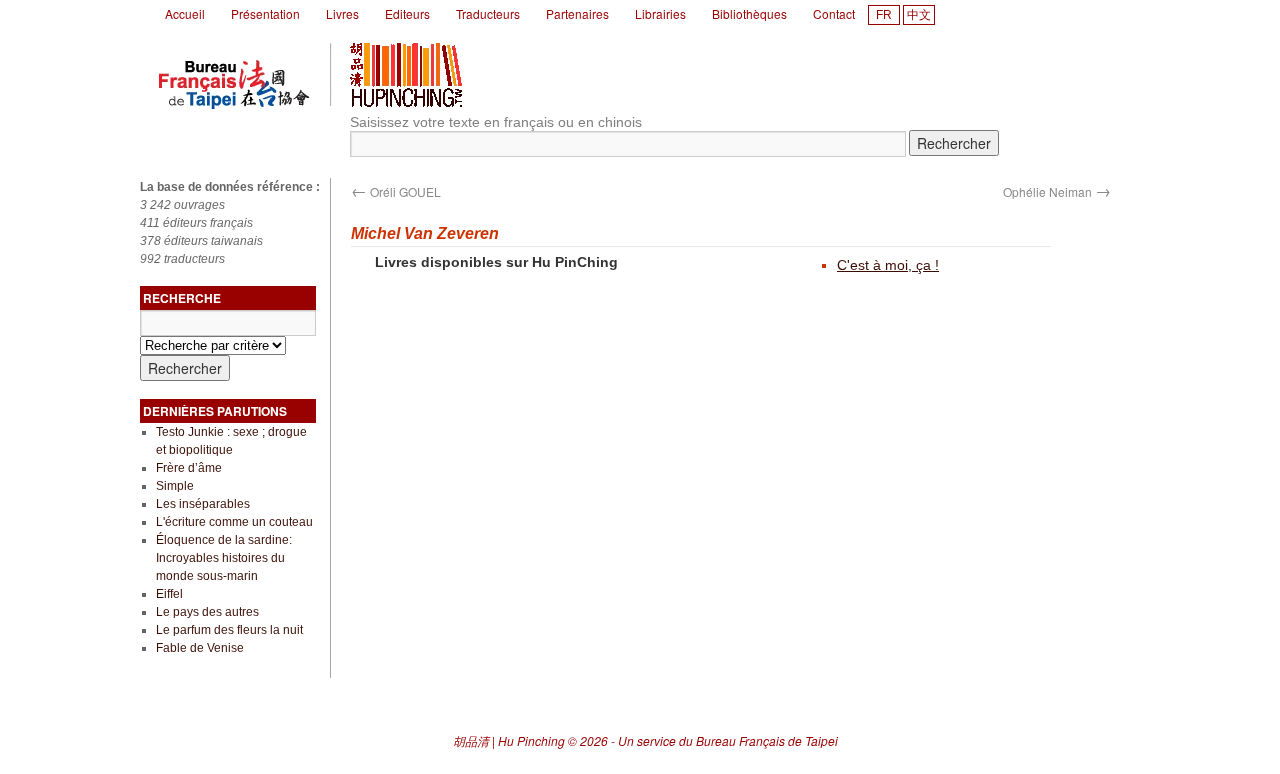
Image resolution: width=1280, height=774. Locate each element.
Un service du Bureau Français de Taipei (728, 740)
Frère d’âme (189, 468)
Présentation (265, 13)
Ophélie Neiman (1057, 191)
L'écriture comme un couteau (234, 522)
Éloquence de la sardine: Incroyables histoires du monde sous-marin (224, 558)
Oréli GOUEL (396, 191)
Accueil (185, 13)
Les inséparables (203, 504)
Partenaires (577, 13)
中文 (919, 15)
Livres (342, 13)
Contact (834, 13)
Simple (175, 486)
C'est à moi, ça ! (888, 265)
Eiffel (169, 594)
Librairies (660, 13)
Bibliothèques (749, 13)
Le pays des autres (207, 612)
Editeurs (407, 13)
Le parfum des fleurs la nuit (229, 630)
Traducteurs (488, 13)
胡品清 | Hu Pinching (509, 740)
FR (884, 15)
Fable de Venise (200, 648)
